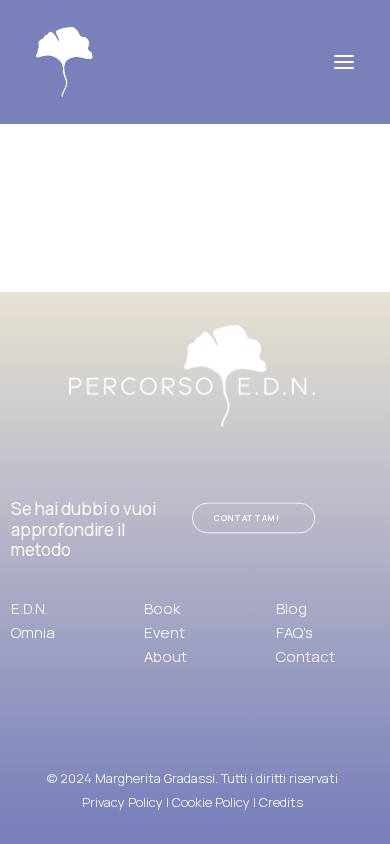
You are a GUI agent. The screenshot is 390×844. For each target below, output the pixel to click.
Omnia (33, 632)
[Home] (192, 376)
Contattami (247, 518)
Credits (281, 802)
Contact (305, 656)
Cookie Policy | (215, 802)
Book (162, 608)
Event (164, 632)
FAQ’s (294, 632)
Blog (291, 608)
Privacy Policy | (127, 802)
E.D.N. (29, 608)
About (165, 656)
